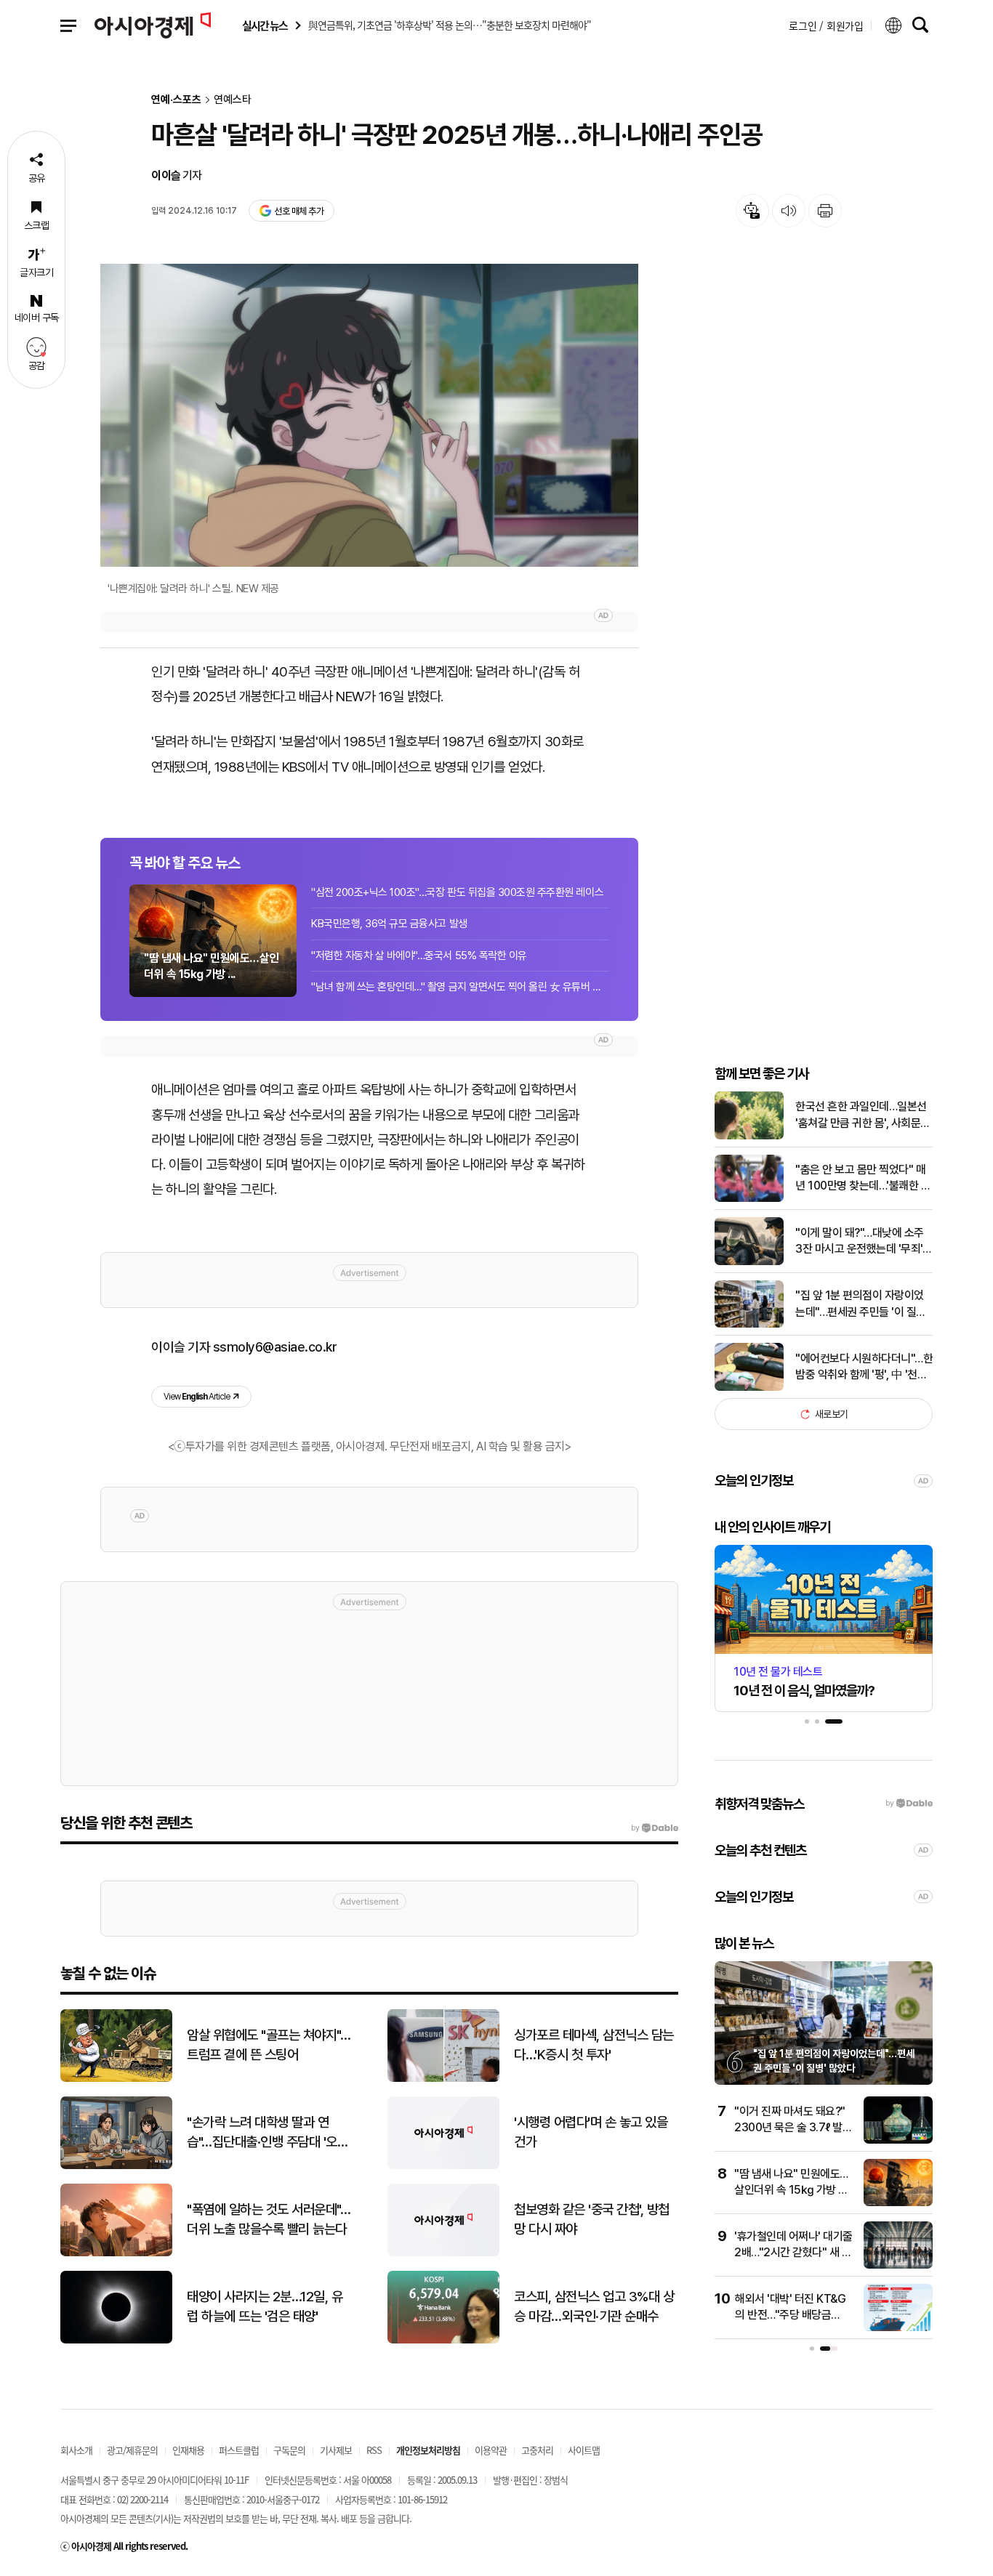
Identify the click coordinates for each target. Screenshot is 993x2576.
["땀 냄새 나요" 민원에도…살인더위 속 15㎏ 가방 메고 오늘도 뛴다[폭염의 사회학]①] (898, 2203)
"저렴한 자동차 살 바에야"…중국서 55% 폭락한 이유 (419, 956)
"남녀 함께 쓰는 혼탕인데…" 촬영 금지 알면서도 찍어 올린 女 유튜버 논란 (460, 987)
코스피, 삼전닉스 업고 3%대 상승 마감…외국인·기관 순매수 (594, 2306)
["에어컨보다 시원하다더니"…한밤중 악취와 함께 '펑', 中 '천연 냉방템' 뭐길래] (749, 1388)
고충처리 (537, 2450)
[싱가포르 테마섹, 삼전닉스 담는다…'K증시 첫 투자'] (443, 2079)
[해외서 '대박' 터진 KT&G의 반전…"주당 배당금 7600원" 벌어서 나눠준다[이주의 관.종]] (898, 2328)
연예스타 (233, 100)
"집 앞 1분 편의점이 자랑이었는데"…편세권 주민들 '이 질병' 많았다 (862, 1304)
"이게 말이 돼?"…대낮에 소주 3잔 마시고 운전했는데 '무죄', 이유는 (860, 1242)
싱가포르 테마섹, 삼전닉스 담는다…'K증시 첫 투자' (594, 2045)
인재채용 (188, 2450)
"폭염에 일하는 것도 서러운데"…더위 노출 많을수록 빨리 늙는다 (269, 2219)
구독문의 (289, 2450)
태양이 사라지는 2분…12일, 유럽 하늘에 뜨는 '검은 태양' (265, 2306)
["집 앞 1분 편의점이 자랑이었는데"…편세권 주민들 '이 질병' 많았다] (749, 1324)
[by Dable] (655, 1828)
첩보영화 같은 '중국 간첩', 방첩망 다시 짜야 (592, 2219)
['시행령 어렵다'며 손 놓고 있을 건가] (443, 2166)
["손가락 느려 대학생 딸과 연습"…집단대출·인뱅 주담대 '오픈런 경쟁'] (116, 2166)
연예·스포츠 (176, 100)
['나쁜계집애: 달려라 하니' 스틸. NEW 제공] (369, 415)
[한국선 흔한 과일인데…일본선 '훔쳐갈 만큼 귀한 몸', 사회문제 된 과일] (749, 1136)
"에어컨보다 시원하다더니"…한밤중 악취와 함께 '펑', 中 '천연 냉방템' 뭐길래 (864, 1368)
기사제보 (336, 2450)
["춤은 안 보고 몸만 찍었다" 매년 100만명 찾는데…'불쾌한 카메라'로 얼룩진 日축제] (749, 1199)
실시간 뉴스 (265, 26)
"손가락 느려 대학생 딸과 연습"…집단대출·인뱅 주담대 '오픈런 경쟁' (268, 2133)
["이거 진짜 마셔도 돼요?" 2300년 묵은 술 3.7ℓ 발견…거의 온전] (898, 2140)
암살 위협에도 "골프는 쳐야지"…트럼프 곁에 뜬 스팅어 (269, 2045)
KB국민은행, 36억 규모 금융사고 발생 (389, 924)
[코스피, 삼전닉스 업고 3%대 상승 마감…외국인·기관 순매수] (443, 2340)
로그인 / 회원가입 (826, 25)
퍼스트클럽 (239, 2450)
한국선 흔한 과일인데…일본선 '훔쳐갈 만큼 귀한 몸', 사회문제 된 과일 (863, 1115)
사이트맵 (584, 2450)
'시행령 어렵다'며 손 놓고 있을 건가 (591, 2132)
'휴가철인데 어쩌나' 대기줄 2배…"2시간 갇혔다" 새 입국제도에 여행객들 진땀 (793, 2253)
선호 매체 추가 (299, 211)
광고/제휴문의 (132, 2450)
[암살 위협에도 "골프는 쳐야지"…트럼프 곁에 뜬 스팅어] (116, 2079)
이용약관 (491, 2450)
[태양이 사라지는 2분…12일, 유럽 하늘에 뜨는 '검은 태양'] (116, 2340)
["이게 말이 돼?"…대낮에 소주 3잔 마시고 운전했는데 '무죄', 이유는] (749, 1262)
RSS (374, 2450)
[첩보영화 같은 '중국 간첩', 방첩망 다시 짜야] (443, 2253)
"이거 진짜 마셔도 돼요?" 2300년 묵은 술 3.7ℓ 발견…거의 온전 (790, 2128)
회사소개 (76, 2450)
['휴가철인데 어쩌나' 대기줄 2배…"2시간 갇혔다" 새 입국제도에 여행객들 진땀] (898, 2265)
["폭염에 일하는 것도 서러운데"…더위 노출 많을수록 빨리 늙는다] (116, 2253)
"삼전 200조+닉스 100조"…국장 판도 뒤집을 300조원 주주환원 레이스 (457, 892)
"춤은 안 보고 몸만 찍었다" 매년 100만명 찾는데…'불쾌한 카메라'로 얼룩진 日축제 (863, 1179)
